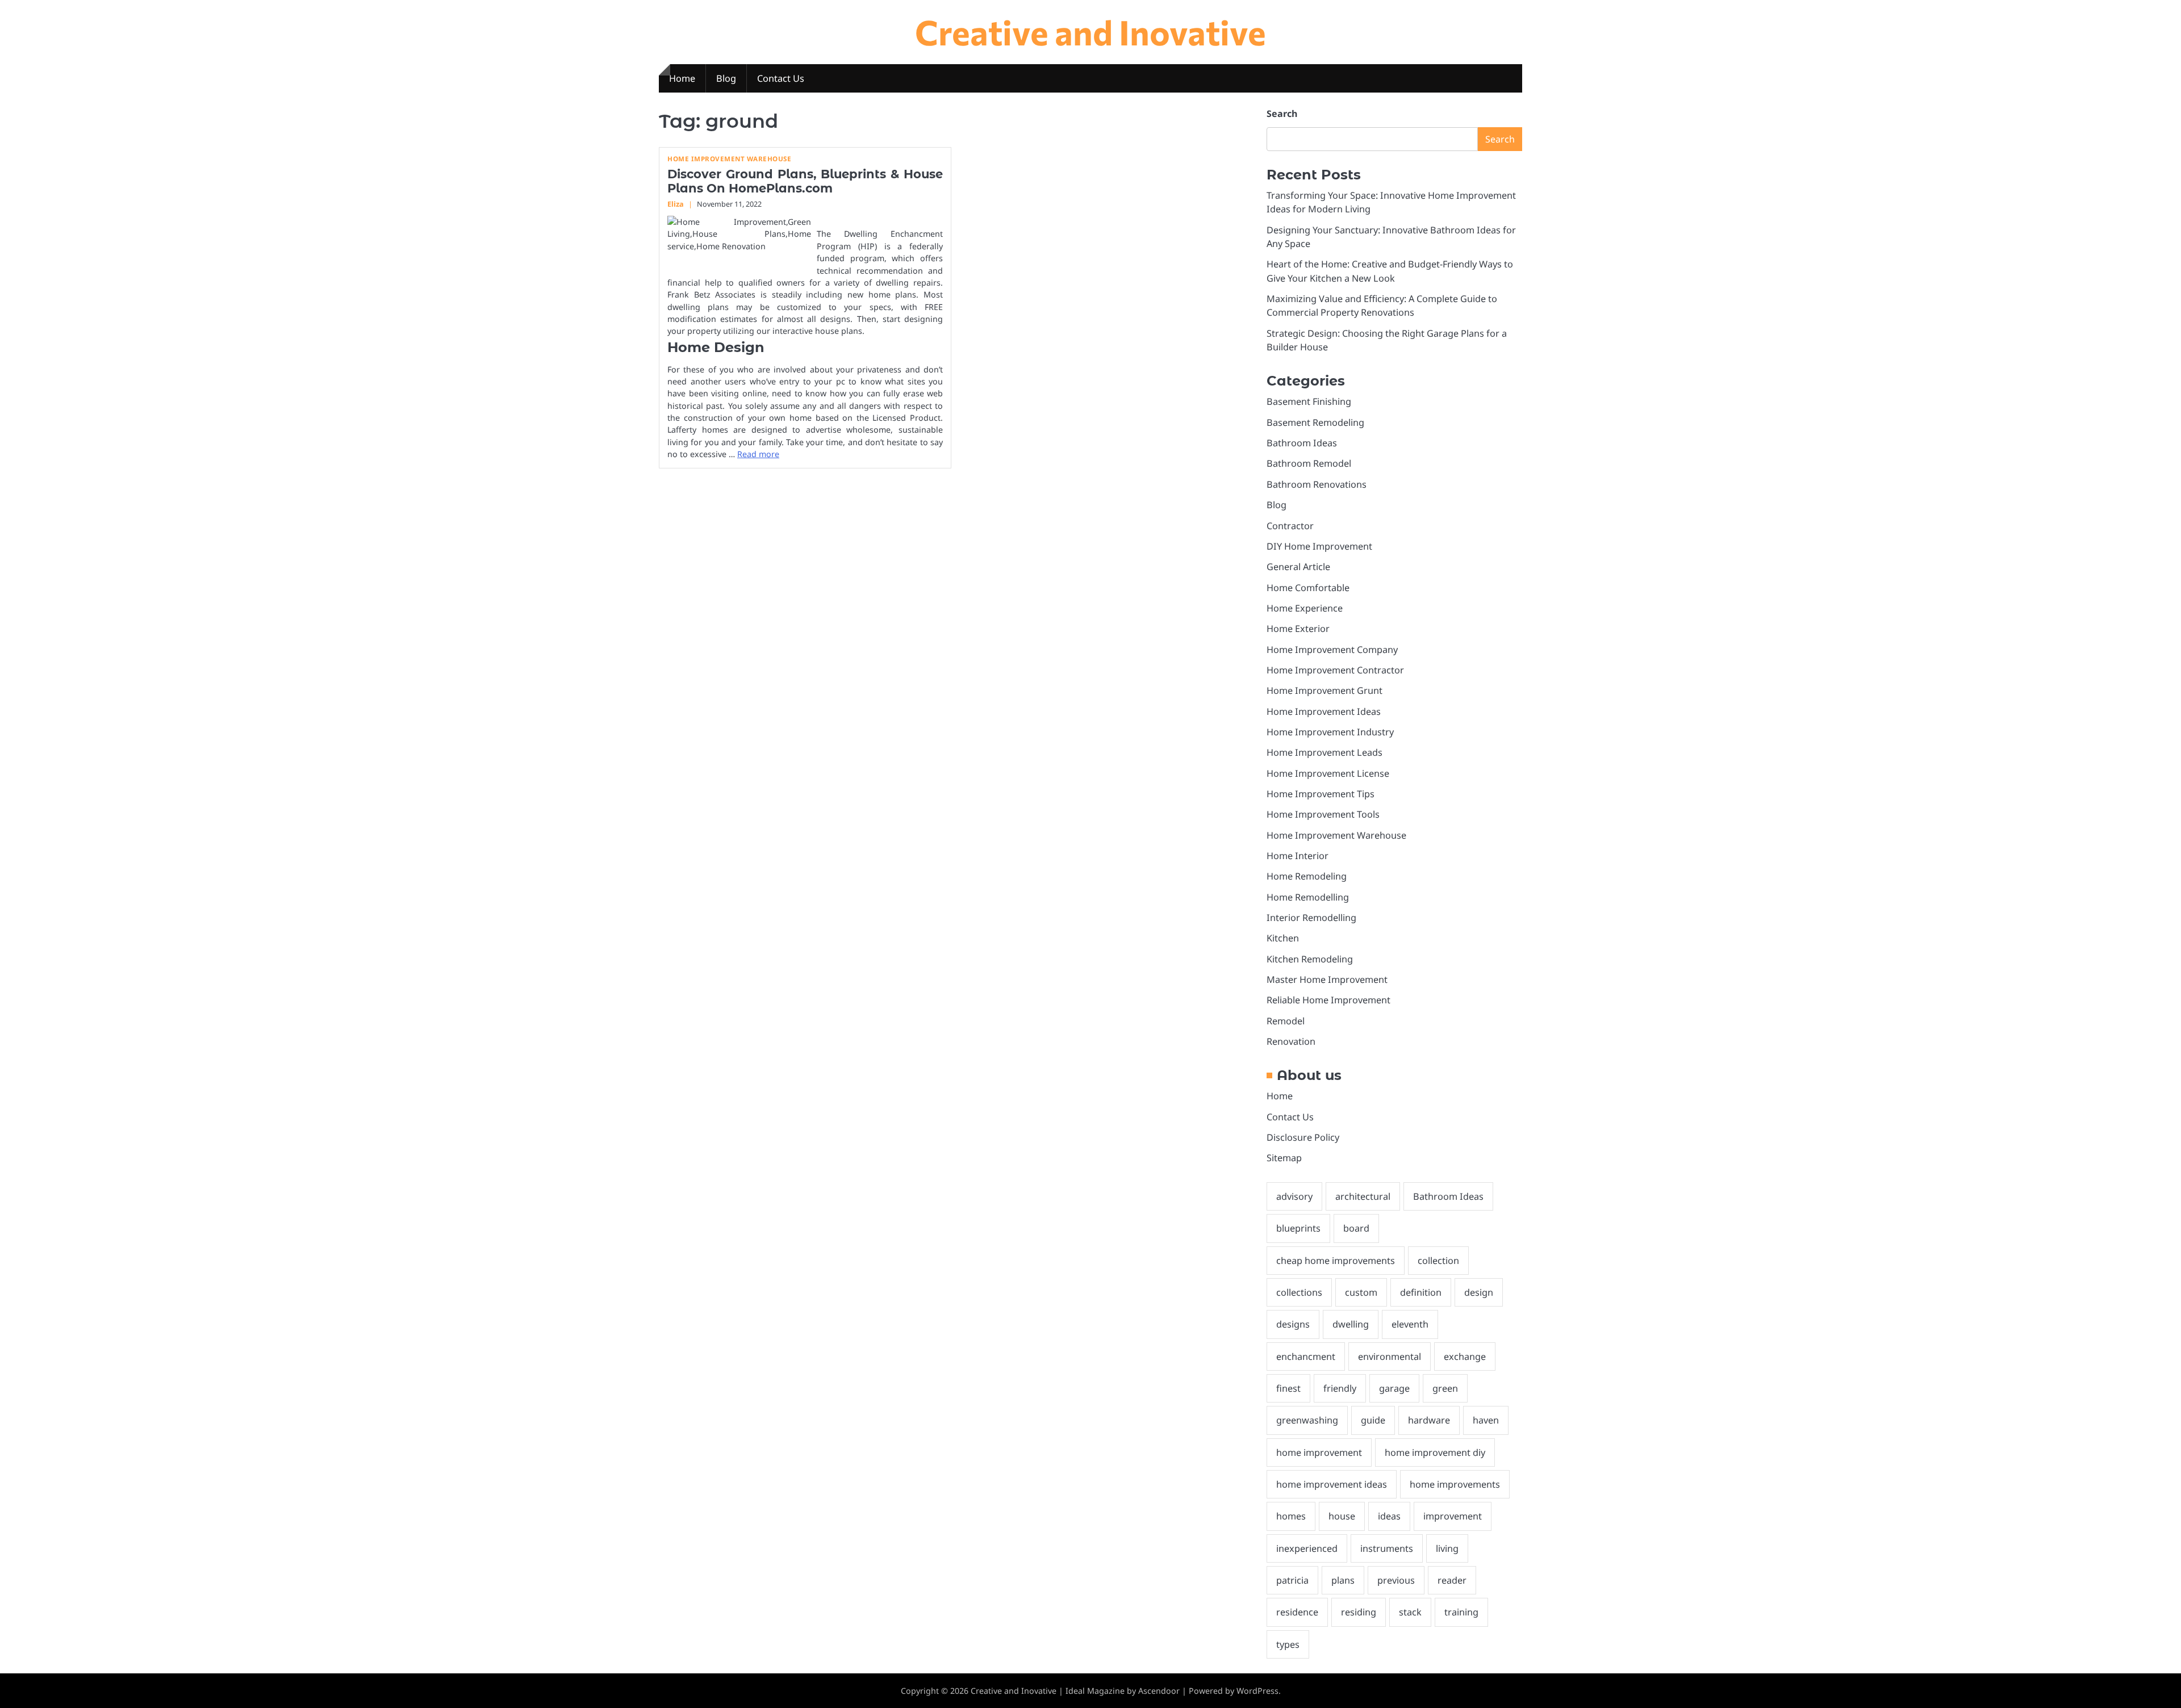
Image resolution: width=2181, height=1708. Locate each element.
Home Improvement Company (1332, 650)
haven (1486, 1420)
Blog (726, 78)
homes (1291, 1516)
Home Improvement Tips (1321, 794)
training (1461, 1612)
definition (1421, 1292)
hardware (1429, 1420)
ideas (1389, 1516)
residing (1359, 1612)
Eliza (676, 204)
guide (1373, 1420)
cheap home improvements (1336, 1261)
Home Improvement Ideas (1324, 711)
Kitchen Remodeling (1310, 959)
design (1479, 1292)
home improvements (1455, 1484)
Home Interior (1298, 856)
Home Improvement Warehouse (729, 159)
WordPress (1257, 1691)
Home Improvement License (1328, 773)
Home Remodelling (1308, 897)
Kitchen (1283, 938)
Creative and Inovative (1090, 32)
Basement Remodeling (1315, 422)
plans (1343, 1580)
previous (1396, 1580)
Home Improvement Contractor (1335, 670)
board (1356, 1228)
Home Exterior (1298, 629)
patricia (1292, 1580)
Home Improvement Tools (1323, 814)
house (1342, 1516)
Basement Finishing (1309, 401)
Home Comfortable (1308, 588)
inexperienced (1307, 1548)
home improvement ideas (1332, 1484)
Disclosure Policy (1303, 1137)
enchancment (1306, 1357)
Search (1282, 114)
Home (682, 78)
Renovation (1291, 1041)
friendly (1340, 1388)
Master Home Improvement (1327, 979)
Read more (758, 454)
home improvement (1319, 1452)
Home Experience (1305, 608)
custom (1361, 1292)
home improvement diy (1435, 1452)
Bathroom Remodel (1309, 463)
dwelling (1351, 1324)
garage (1394, 1388)
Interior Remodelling (1311, 918)
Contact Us (781, 78)
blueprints (1298, 1228)
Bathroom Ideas (1302, 443)
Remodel (1286, 1021)
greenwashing (1307, 1420)
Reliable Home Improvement (1328, 1000)
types (1288, 1644)
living (1447, 1548)
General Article (1298, 567)
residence (1297, 1612)
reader (1452, 1580)
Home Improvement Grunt (1325, 690)
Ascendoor (1159, 1691)
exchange (1465, 1357)
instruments (1387, 1548)
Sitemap (1284, 1158)
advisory (1294, 1196)
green (1445, 1388)
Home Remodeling (1307, 876)
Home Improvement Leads (1325, 752)
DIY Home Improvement (1319, 546)
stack (1410, 1612)
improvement (1453, 1516)
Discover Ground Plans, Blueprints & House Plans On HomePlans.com (805, 181)
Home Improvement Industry (1330, 732)
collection (1438, 1261)
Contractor (1290, 526)
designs (1293, 1324)
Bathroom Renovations (1317, 484)
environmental (1390, 1357)
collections (1299, 1292)
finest (1288, 1388)
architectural (1363, 1196)
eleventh (1410, 1324)
